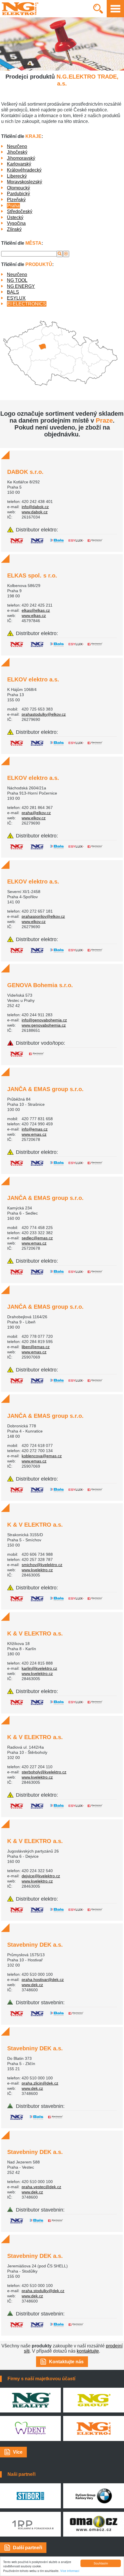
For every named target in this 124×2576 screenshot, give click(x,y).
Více (18, 2452)
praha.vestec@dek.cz (41, 2187)
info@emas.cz (35, 1129)
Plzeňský (16, 200)
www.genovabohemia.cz (44, 1025)
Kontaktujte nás (66, 2362)
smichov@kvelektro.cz (42, 1565)
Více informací (70, 2571)
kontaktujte (88, 2351)
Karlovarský (19, 164)
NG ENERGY (21, 286)
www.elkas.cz (34, 615)
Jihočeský (17, 152)
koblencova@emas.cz (42, 1456)
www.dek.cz (32, 1985)
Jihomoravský (21, 158)
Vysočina (16, 223)
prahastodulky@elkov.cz (44, 714)
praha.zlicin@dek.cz (40, 2083)
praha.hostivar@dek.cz (43, 1980)
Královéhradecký (24, 170)
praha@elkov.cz (36, 813)
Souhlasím (101, 2563)
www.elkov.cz (34, 818)
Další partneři (28, 2548)
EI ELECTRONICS (27, 304)
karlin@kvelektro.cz (39, 1668)
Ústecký (15, 217)
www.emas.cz (34, 1134)
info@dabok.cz (35, 507)
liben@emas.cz (36, 1347)
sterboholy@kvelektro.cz (44, 1772)
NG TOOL (17, 280)
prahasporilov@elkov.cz (43, 916)
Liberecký (17, 176)
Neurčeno (17, 146)
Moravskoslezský (25, 182)
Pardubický (18, 194)
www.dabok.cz (35, 512)
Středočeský (20, 211)
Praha (13, 206)
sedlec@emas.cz (37, 1238)
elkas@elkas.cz (36, 610)
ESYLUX (16, 298)
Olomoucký (18, 188)
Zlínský (14, 229)
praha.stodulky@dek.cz (43, 2291)
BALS (13, 292)
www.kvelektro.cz (37, 1570)
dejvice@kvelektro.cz (41, 1876)
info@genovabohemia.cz (44, 1020)
